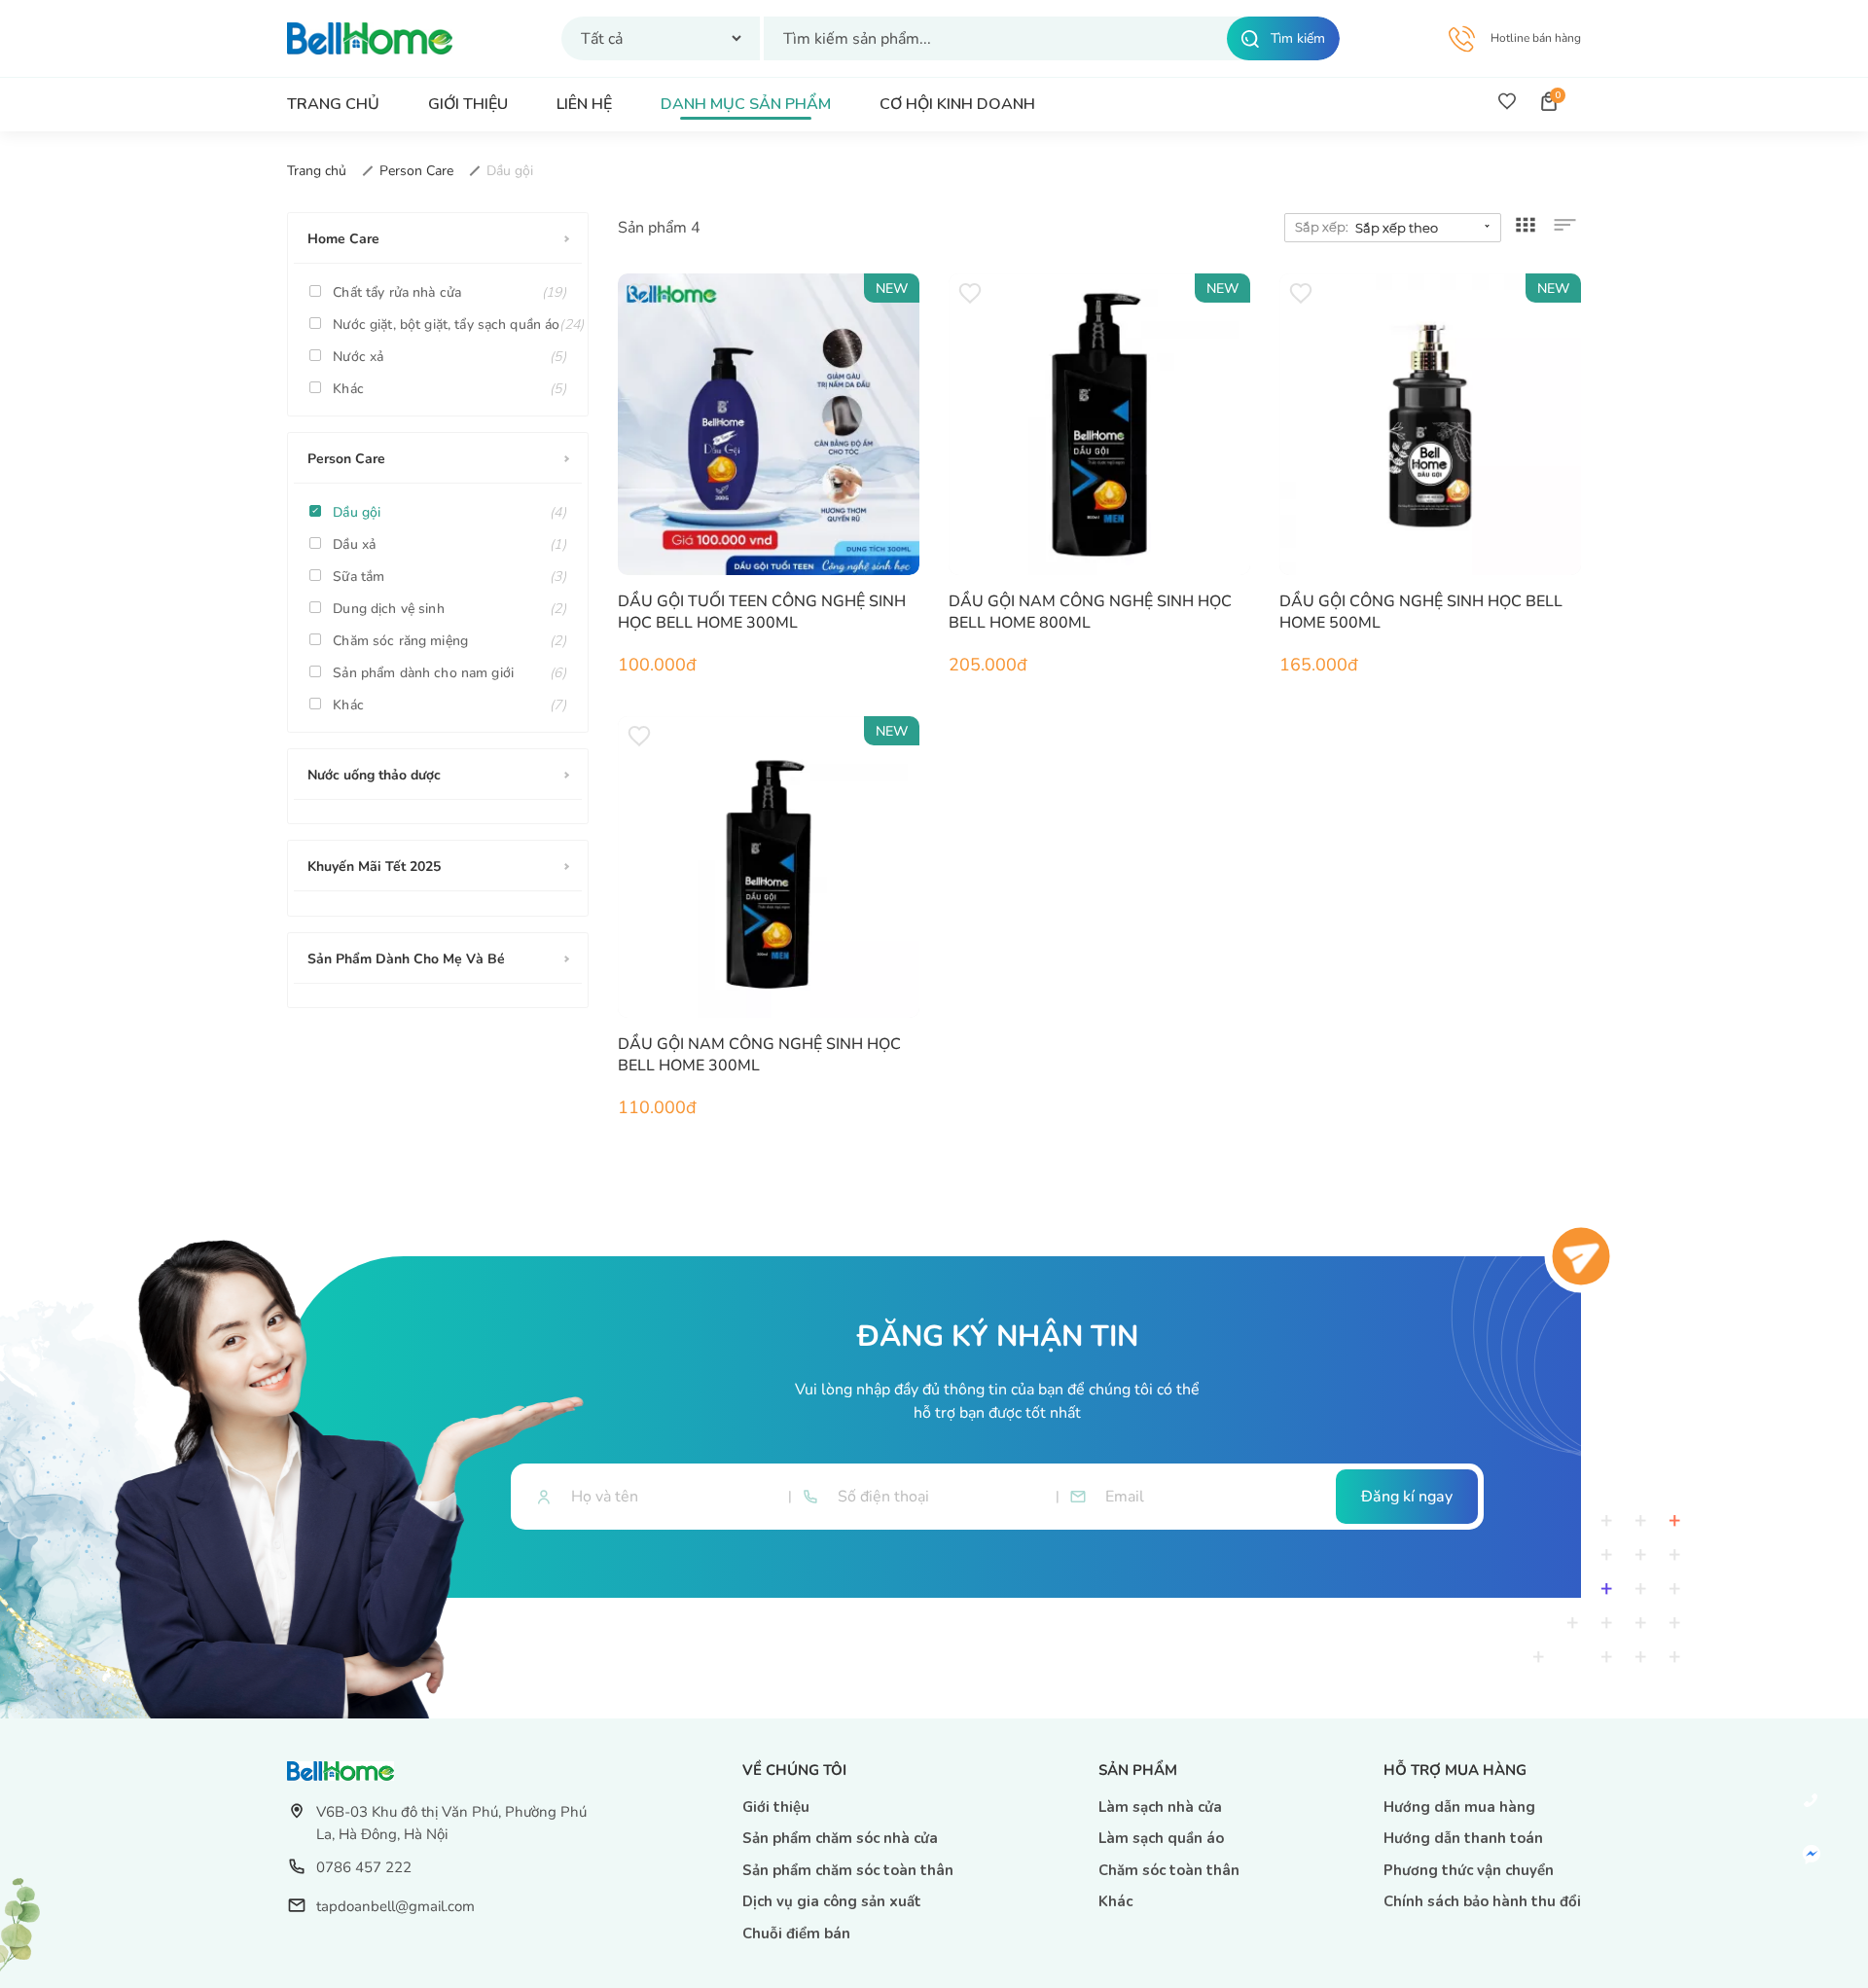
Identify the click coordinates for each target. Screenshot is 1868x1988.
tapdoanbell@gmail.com (395, 1906)
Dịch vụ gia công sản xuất (832, 1901)
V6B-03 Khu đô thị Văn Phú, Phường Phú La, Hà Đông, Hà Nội (451, 1823)
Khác (1115, 1901)
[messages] (1811, 1854)
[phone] (1811, 1801)
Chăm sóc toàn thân (1169, 1870)
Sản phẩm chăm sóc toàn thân (848, 1870)
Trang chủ (319, 171)
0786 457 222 (364, 1867)
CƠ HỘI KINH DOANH (957, 105)
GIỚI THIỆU (468, 105)
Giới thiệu (776, 1807)
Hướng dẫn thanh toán (1463, 1838)
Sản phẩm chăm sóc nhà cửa (840, 1838)
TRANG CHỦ (333, 105)
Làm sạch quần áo (1161, 1838)
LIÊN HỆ (584, 105)
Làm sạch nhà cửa (1160, 1807)
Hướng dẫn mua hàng (1459, 1807)
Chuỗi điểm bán (796, 1934)
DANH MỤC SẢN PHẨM (746, 105)
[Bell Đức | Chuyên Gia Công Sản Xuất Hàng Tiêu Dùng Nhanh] (370, 37)
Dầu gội (510, 171)
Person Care (418, 171)
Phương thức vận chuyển (1469, 1870)
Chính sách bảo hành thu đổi (1482, 1901)
